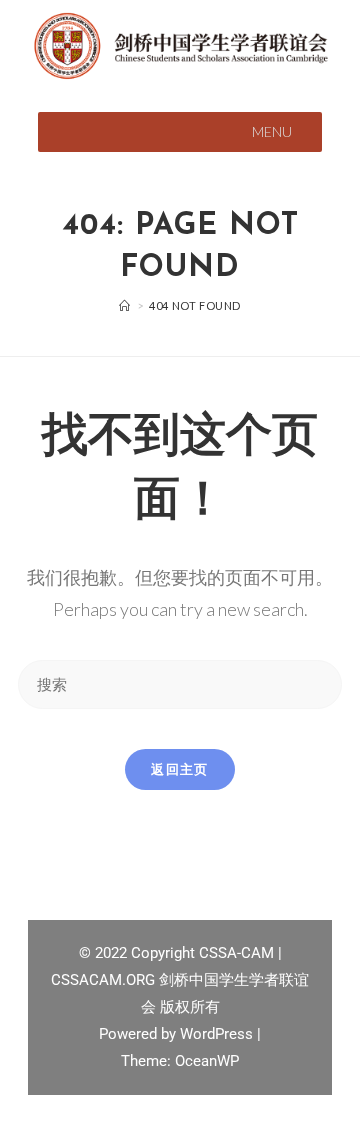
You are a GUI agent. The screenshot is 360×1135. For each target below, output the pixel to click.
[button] (272, 132)
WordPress (218, 1034)
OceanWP (207, 1061)
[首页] (125, 305)
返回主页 (179, 769)
